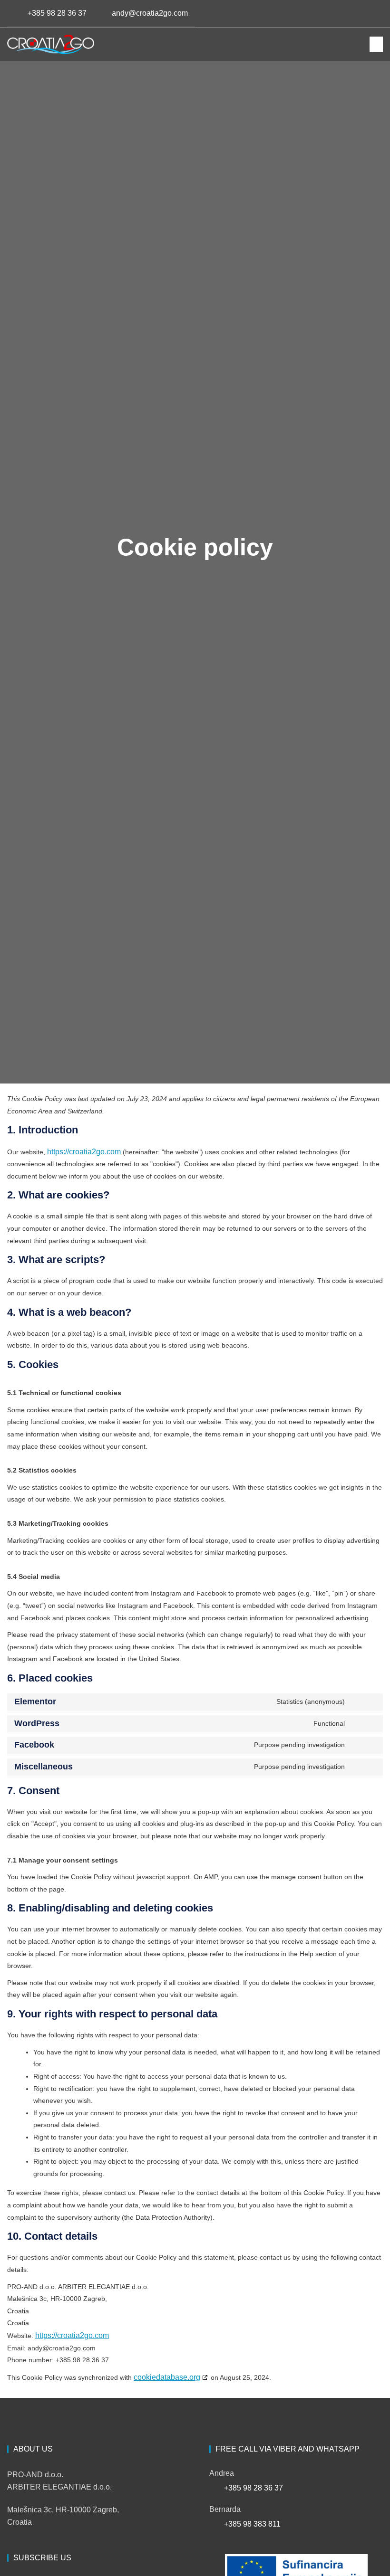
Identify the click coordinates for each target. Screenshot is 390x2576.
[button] (372, 13)
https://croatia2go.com (84, 1152)
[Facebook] (317, 13)
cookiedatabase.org (167, 2377)
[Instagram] (333, 13)
